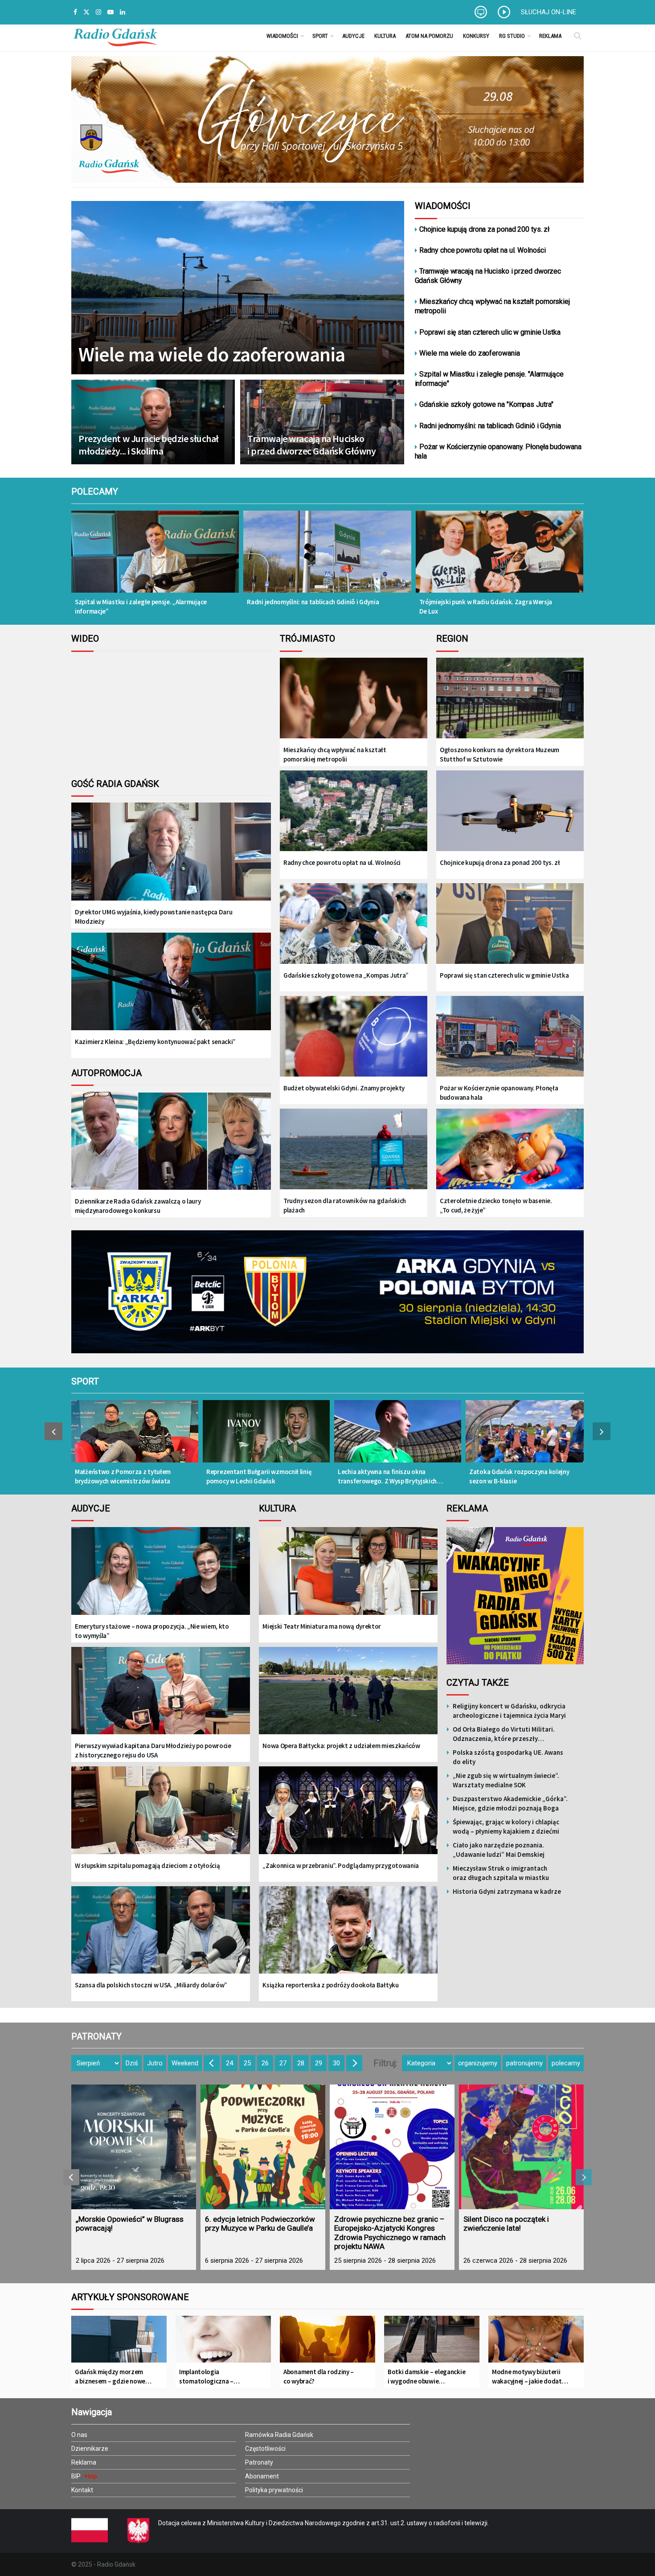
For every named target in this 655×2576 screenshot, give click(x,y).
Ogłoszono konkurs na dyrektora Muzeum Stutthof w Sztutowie (499, 754)
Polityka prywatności (274, 2490)
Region (452, 639)
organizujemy (478, 2063)
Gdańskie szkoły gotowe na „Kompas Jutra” (346, 975)
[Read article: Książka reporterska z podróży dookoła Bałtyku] (348, 1936)
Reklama (550, 36)
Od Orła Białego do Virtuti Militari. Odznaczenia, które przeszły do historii (504, 1734)
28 (301, 2063)
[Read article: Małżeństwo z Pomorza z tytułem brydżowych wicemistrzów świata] (135, 1436)
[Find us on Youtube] (111, 12)
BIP (77, 2476)
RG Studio (512, 36)
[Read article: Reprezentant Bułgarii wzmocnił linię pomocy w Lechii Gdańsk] (266, 1436)
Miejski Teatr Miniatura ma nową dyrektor (322, 1626)
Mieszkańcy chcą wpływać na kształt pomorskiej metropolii (492, 306)
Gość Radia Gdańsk (115, 784)
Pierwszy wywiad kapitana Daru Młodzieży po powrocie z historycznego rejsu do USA (153, 1750)
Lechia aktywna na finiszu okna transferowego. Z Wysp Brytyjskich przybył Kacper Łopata (387, 1476)
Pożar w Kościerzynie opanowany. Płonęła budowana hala (498, 451)
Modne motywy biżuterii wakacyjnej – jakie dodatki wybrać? (529, 2377)
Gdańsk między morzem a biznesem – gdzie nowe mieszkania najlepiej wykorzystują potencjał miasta (110, 2377)
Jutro (155, 2063)
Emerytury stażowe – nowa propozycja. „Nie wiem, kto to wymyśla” (152, 1631)
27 (283, 2063)
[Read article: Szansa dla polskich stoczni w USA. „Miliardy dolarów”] (161, 1936)
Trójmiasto (307, 639)
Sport (320, 36)
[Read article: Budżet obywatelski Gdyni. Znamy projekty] (354, 1037)
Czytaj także (478, 1683)
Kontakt (82, 2490)
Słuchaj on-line (549, 12)
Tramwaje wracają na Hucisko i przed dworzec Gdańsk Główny (311, 445)
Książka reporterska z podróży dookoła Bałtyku (331, 1985)
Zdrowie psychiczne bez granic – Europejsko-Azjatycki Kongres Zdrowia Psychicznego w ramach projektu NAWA (390, 2233)
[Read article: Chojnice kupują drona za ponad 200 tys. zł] (510, 812)
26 (265, 2063)
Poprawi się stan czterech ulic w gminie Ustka (490, 332)
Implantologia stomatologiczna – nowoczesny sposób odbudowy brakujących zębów (212, 2377)
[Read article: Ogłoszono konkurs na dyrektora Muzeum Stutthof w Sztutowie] (510, 699)
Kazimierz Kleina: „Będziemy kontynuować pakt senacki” (155, 1042)
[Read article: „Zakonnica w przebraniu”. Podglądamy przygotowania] (348, 1816)
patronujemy (524, 2063)
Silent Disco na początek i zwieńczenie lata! (506, 2224)
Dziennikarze (90, 2449)
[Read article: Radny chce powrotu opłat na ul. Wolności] (354, 812)
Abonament (262, 2476)
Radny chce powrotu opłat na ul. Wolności (482, 250)
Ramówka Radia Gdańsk (279, 2435)
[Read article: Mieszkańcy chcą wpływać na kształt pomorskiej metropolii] (354, 699)
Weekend (185, 2063)
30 (336, 2063)
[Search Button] (578, 36)
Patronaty (259, 2462)
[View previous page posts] (53, 1431)
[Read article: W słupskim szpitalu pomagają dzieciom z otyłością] (161, 1816)
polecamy (566, 2063)
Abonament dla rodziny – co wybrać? (319, 2376)
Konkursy (476, 36)
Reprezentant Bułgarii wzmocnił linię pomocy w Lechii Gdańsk (259, 1476)
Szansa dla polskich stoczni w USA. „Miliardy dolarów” (151, 1985)
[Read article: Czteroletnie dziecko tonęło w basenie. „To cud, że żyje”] (510, 1150)
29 (319, 2063)
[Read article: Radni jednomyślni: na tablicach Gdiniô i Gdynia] (327, 558)
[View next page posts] (602, 1431)
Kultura (385, 36)
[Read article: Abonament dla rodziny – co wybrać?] (327, 2343)
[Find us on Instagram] (98, 12)
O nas (79, 2435)
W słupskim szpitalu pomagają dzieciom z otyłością (147, 1865)
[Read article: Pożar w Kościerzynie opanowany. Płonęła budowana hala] (510, 1037)
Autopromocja (106, 1073)
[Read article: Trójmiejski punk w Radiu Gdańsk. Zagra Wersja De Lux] (499, 558)
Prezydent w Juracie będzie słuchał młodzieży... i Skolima (149, 445)
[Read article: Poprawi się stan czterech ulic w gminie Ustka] (510, 924)
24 (229, 2063)
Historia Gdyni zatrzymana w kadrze (507, 1891)
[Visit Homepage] (115, 36)
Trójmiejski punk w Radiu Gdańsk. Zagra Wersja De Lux (486, 606)
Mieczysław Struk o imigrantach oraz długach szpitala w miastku (501, 1873)
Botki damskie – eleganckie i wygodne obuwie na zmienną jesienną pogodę (426, 2377)
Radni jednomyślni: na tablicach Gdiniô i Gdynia (490, 426)
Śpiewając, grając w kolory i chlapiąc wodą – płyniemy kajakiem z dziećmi (506, 1827)
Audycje (353, 36)
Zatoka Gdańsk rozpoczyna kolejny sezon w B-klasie (519, 1476)
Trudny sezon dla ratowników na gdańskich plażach (345, 1205)
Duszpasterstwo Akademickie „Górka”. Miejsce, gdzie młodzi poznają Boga (510, 1803)
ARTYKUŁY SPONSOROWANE (130, 2297)
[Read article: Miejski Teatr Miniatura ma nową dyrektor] (348, 1577)
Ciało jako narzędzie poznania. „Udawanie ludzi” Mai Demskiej (499, 1850)
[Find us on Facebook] (75, 12)
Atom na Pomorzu (429, 36)
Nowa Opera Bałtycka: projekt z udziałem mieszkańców (341, 1746)
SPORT (85, 1381)
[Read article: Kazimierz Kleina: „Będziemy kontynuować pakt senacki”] (171, 989)
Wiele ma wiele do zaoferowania (212, 354)
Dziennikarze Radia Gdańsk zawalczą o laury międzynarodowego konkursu (138, 1206)
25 (247, 2063)
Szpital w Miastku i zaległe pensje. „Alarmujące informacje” (141, 606)
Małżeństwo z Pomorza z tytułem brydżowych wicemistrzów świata (123, 1476)
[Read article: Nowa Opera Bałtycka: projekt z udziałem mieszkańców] (348, 1697)
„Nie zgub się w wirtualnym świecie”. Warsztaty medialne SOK (506, 1780)
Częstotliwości (265, 2449)
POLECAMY (95, 491)
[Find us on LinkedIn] (123, 12)
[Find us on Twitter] (86, 12)
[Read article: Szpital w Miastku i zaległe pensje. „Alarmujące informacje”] (155, 558)
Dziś (132, 2063)
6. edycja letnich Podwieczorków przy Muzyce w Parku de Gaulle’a (260, 2224)
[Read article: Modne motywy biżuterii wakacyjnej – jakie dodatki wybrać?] (536, 2343)
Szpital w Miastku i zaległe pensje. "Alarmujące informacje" (489, 379)
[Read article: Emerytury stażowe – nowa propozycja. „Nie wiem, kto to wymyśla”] (161, 1577)
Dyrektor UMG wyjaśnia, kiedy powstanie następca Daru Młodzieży (154, 917)
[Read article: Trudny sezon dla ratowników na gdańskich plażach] (354, 1150)
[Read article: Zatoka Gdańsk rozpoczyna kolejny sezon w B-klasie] (529, 1436)
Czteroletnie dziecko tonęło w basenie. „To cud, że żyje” (496, 1205)
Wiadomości (282, 36)
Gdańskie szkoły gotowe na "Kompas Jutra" (486, 404)
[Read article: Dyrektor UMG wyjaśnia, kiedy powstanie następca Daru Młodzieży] (171, 858)
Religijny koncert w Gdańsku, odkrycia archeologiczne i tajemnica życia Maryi (509, 1711)
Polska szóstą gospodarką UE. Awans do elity (508, 1757)
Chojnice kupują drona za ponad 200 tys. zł (484, 229)
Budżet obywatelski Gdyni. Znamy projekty (344, 1088)
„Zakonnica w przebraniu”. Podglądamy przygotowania (341, 1865)
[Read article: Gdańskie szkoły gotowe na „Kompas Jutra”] (354, 924)
